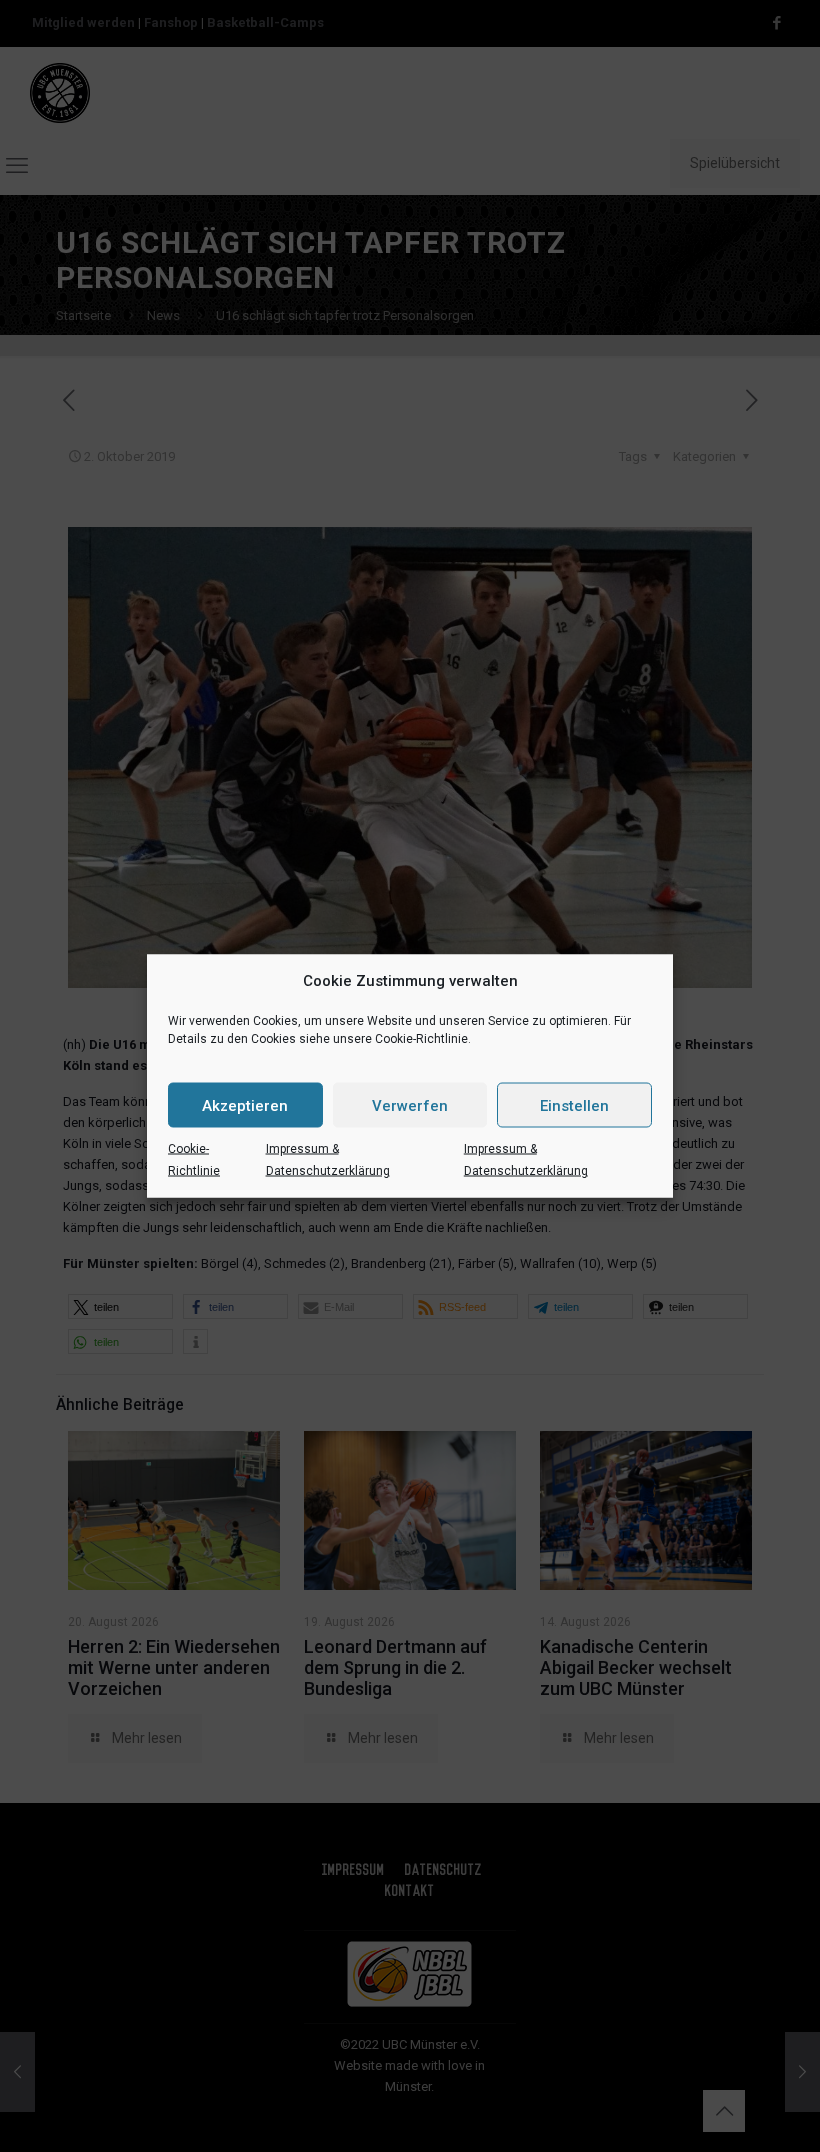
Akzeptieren (245, 1105)
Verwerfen (410, 1105)
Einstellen (574, 1105)
